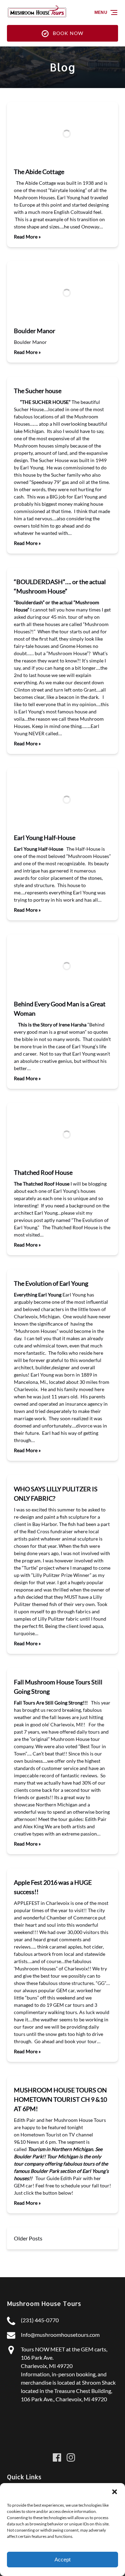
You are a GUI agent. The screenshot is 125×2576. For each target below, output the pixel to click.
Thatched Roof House (43, 1172)
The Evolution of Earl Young (51, 1283)
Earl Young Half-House (45, 838)
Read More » (27, 237)
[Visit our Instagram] (71, 2457)
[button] (115, 2492)
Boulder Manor (35, 331)
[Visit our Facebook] (57, 2457)
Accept (62, 2560)
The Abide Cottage (39, 172)
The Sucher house (38, 391)
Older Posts (28, 2238)
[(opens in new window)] (62, 2432)
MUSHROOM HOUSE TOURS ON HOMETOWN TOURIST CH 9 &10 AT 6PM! (60, 2099)
